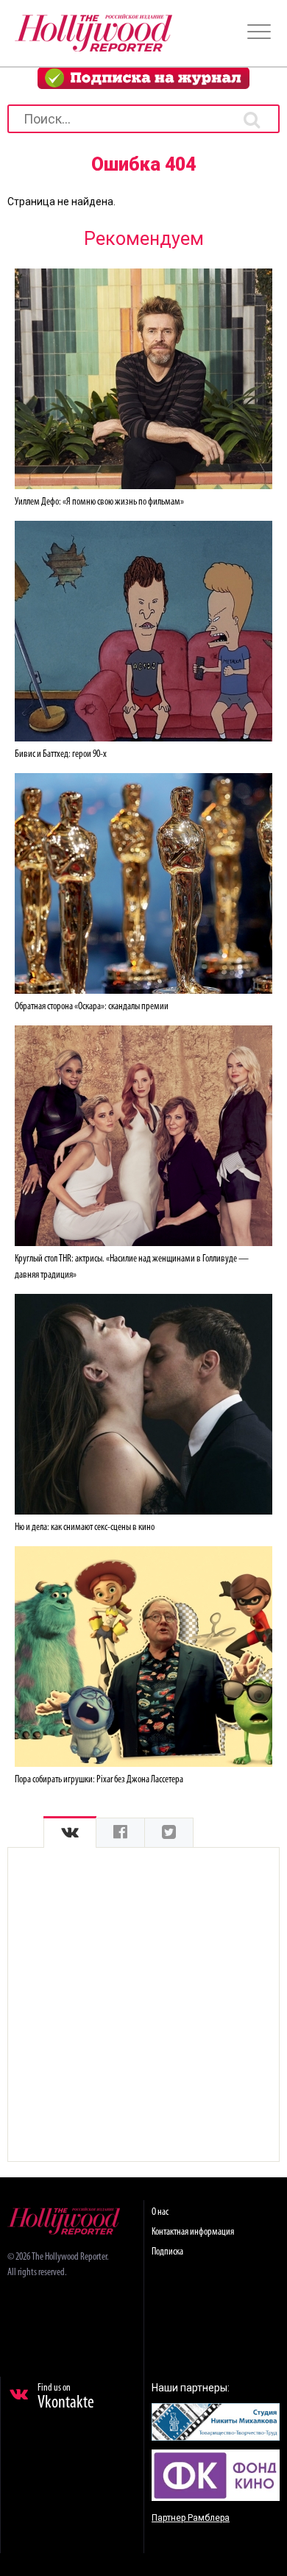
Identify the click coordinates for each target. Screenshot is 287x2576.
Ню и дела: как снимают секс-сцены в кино (85, 1527)
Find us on (66, 2397)
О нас (160, 2212)
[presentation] (70, 1833)
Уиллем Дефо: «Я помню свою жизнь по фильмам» (99, 502)
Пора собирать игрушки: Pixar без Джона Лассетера (99, 1780)
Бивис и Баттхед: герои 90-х (61, 754)
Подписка (167, 2252)
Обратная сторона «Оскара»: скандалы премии (92, 1007)
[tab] (70, 1833)
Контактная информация (193, 2232)
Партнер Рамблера (191, 2518)
